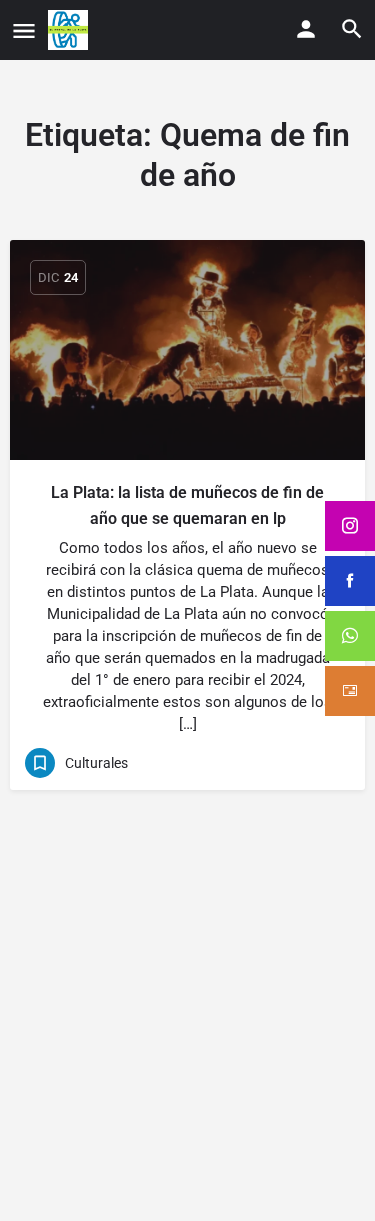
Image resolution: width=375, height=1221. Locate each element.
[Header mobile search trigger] (352, 29)
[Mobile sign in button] (306, 29)
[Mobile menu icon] (24, 30)
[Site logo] (70, 30)
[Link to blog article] (187, 350)
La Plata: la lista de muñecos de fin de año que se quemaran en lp (187, 505)
